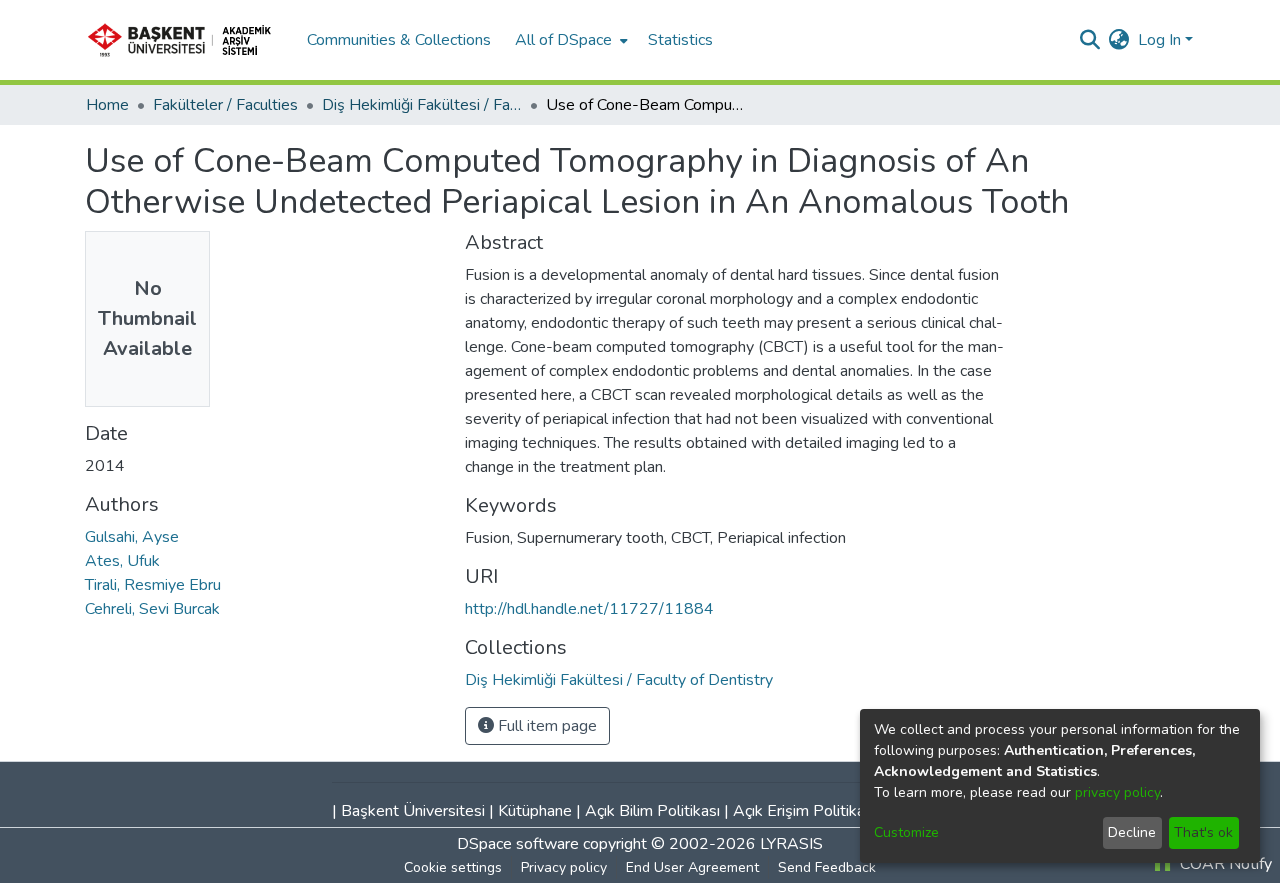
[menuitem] (569, 40)
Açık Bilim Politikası (652, 811)
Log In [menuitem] (1159, 40)
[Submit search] (1090, 40)
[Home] (186, 40)
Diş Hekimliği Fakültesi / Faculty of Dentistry (422, 105)
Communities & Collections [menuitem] (399, 40)
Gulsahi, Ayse (132, 537)
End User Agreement (692, 867)
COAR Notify (1224, 864)
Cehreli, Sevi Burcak (152, 609)
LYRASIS (791, 844)
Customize (906, 832)
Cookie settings (453, 867)
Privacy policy (564, 867)
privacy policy (1117, 792)
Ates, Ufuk (122, 561)
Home (107, 105)
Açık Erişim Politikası (804, 811)
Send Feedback (827, 867)
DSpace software (518, 844)
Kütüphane (535, 811)
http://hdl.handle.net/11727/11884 (589, 609)
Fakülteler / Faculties (225, 105)
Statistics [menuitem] (680, 40)
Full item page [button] (545, 726)
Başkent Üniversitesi (413, 811)
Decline (1132, 832)
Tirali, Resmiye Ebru (153, 585)
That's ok (1203, 832)
